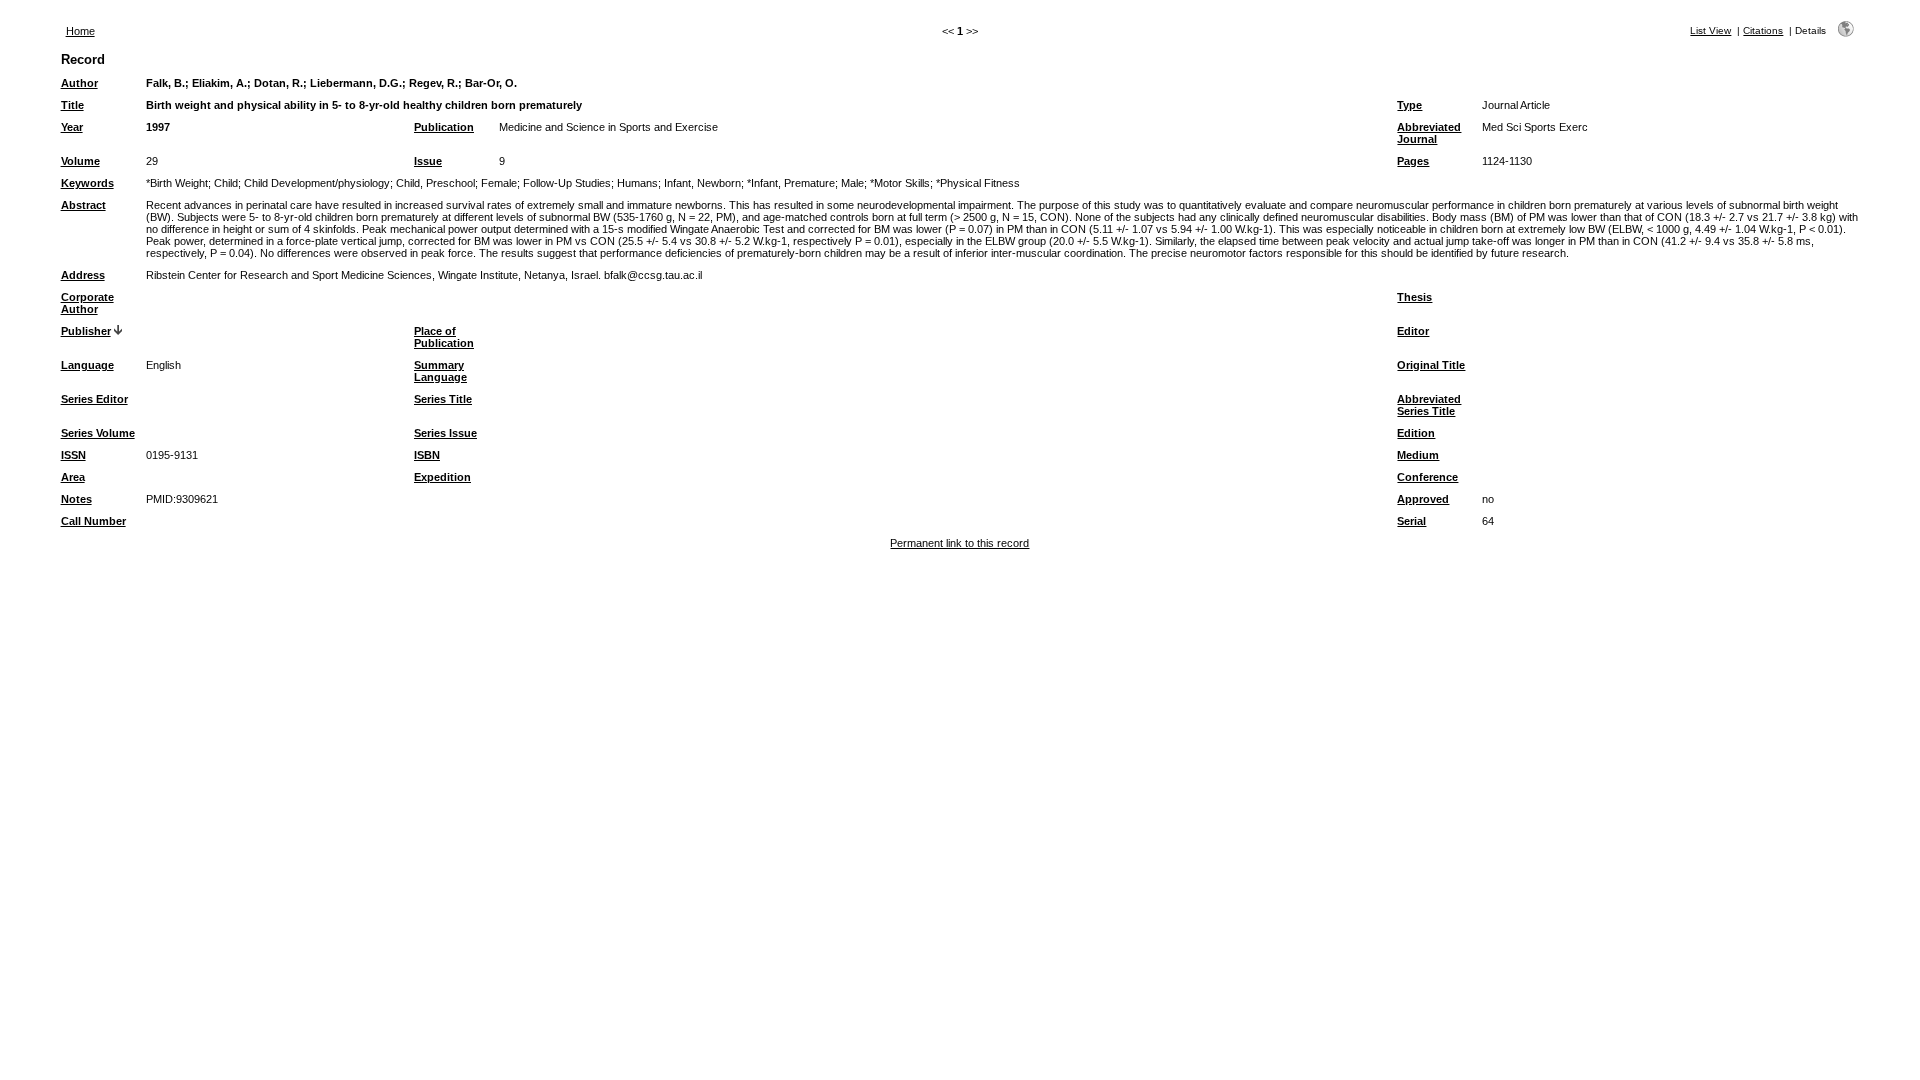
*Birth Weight (177, 183)
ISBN (427, 455)
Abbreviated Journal (1429, 133)
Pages (1413, 161)
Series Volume (98, 433)
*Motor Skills (900, 183)
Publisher (86, 331)
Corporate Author (87, 303)
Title (72, 105)
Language (87, 365)
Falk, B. (165, 83)
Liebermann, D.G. (356, 83)
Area (73, 477)
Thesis (1414, 297)
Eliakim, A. (219, 83)
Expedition (442, 477)
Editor (1413, 331)
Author (79, 83)
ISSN (73, 455)
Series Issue (445, 433)
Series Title (443, 399)
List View (1710, 30)
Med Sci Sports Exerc (1535, 127)
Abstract (83, 205)
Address (83, 275)
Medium (1418, 455)
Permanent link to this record (959, 543)
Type (1409, 105)
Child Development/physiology (317, 183)
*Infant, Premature (791, 183)
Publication (444, 127)
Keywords (87, 183)
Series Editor (94, 399)
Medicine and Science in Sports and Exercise (608, 127)
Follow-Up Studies (567, 183)
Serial (1411, 521)
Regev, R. (433, 83)
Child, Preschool (435, 183)
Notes (76, 499)
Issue (428, 161)
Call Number (93, 521)
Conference (1427, 477)
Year (72, 127)
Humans (637, 183)
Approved (1423, 499)
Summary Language (440, 371)
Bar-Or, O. (491, 83)
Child (226, 183)
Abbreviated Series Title (1429, 405)
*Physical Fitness (978, 183)
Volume (80, 161)
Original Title (1431, 365)
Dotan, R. (278, 83)
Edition (1416, 433)
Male (852, 183)
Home (80, 31)
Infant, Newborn (702, 183)
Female (499, 183)
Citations (1763, 30)
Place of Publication (444, 337)
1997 (158, 127)
